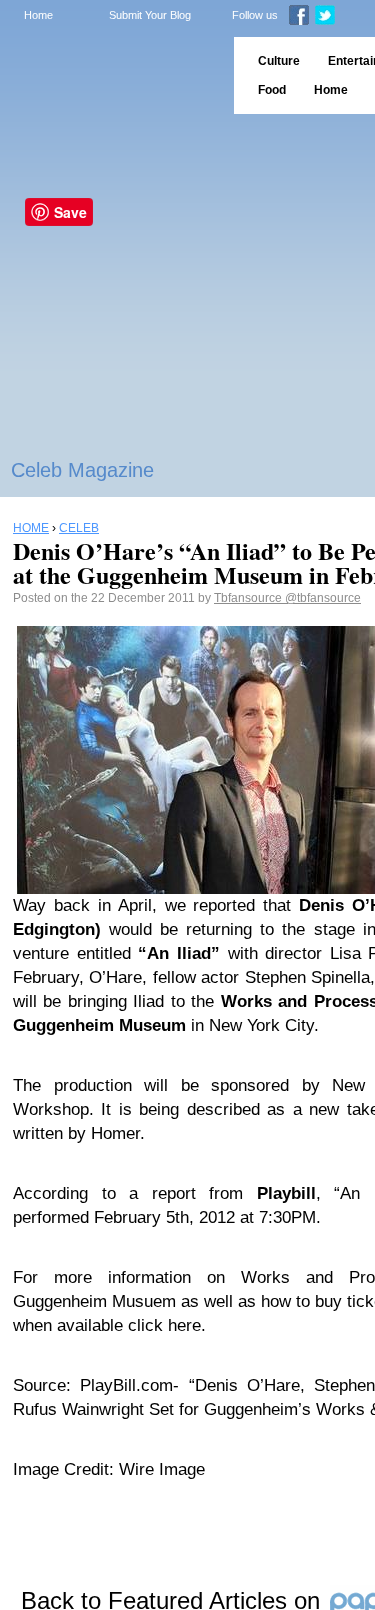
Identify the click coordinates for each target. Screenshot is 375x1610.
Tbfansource (249, 598)
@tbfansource (323, 598)
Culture (279, 61)
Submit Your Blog (150, 15)
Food (272, 90)
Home (38, 15)
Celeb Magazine (82, 470)
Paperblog (110, 75)
